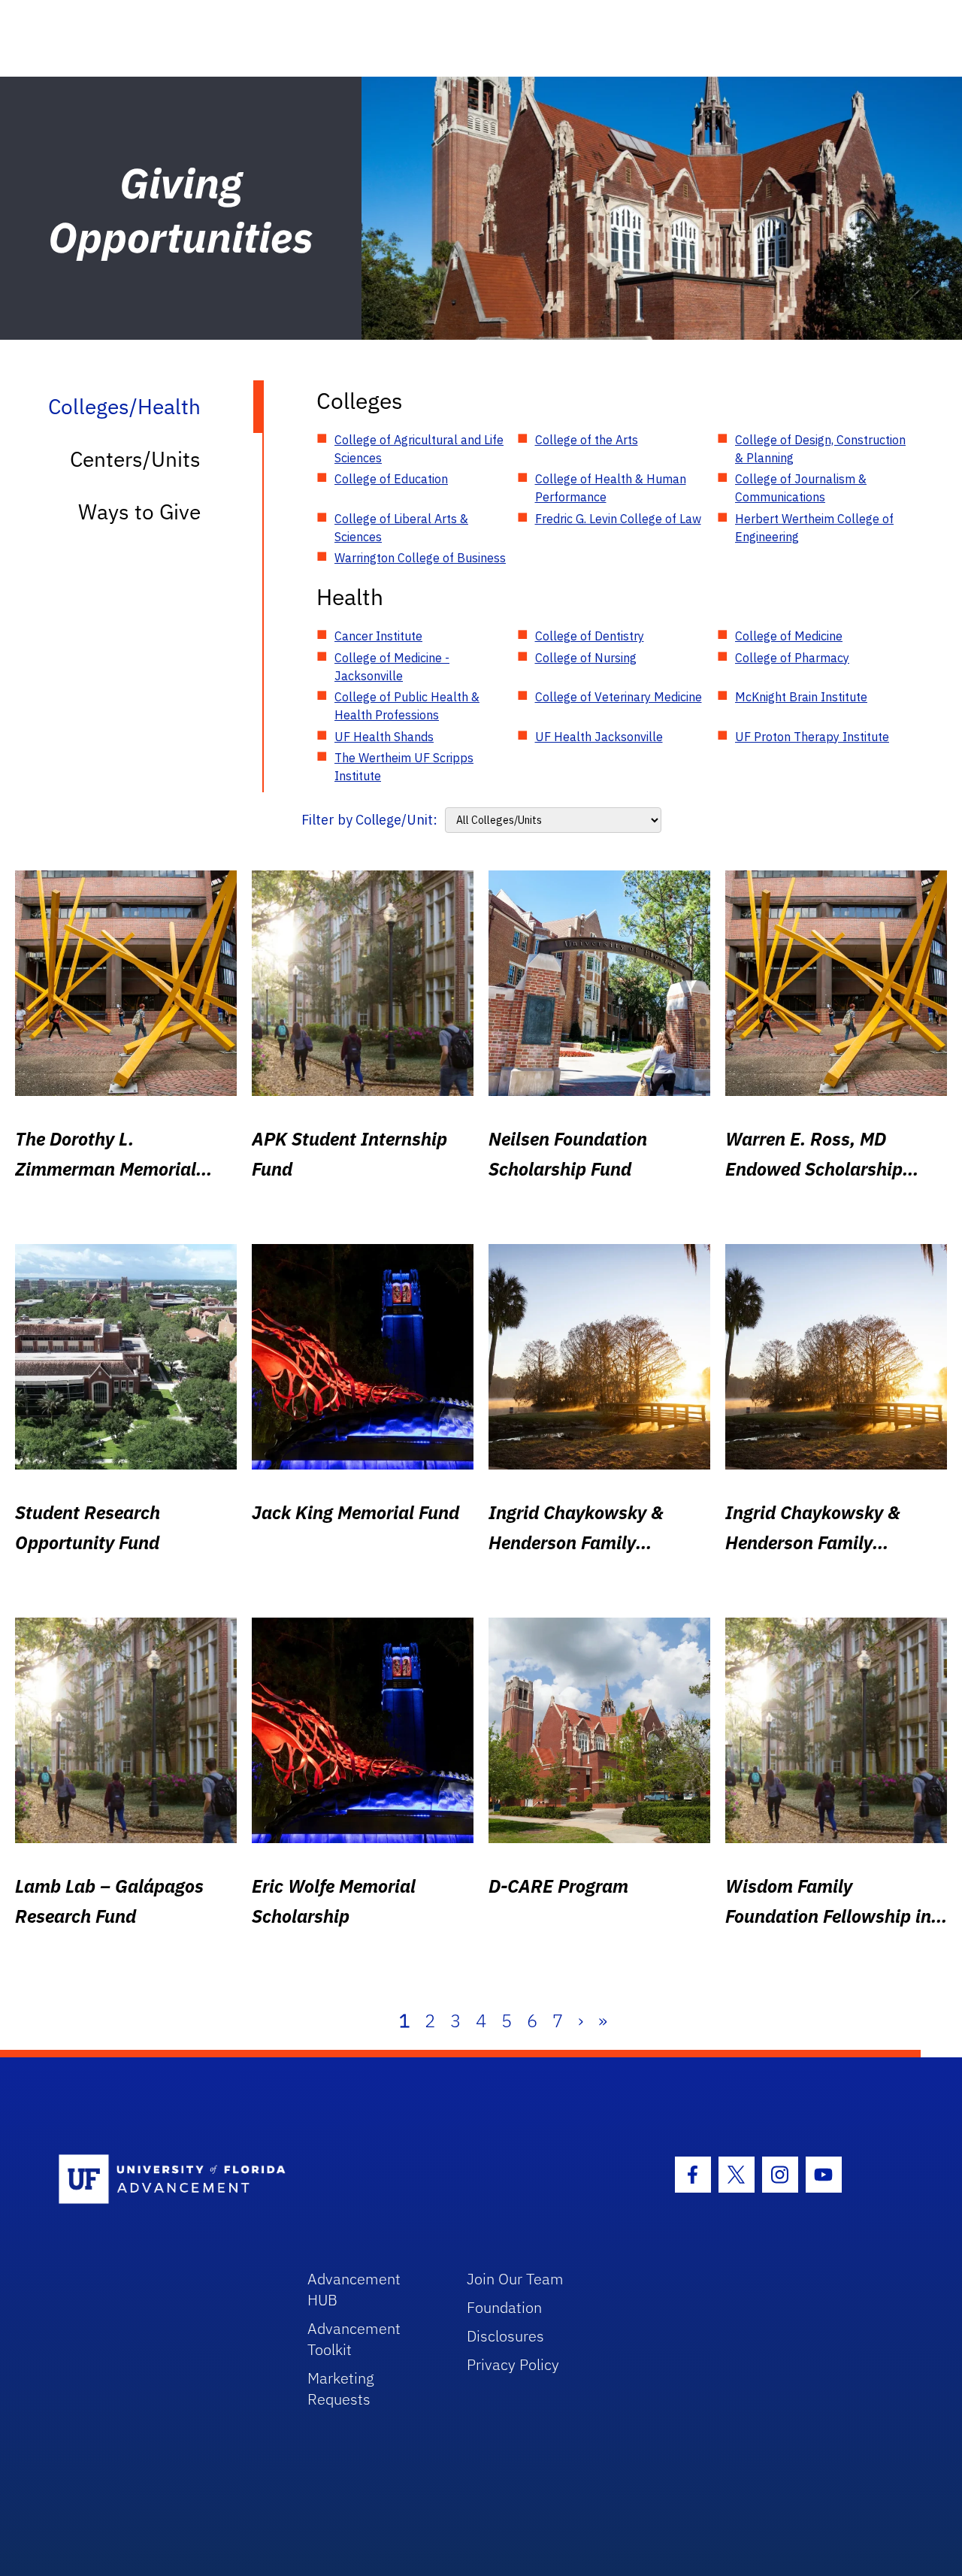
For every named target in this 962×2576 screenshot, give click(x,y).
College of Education (391, 479)
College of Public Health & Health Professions (407, 706)
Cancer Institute (378, 636)
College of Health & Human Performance (611, 488)
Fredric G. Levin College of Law (618, 519)
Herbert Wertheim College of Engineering (814, 528)
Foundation (504, 2307)
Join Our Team (515, 2279)
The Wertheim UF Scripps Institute (404, 767)
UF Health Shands (384, 737)
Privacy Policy (513, 2364)
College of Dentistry (590, 636)
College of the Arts (587, 440)
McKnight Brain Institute (801, 697)
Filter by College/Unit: (369, 820)
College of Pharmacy (792, 658)
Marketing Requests (341, 2388)
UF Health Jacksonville (599, 737)
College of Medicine (789, 636)
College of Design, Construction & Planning (820, 449)
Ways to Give (139, 512)
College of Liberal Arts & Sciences (401, 528)
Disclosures (505, 2336)
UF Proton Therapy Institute (812, 737)
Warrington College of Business (420, 558)
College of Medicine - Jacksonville (392, 667)
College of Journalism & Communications (801, 488)
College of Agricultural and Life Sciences (419, 449)
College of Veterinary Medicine (619, 697)
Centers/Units (135, 459)
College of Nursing (586, 658)
